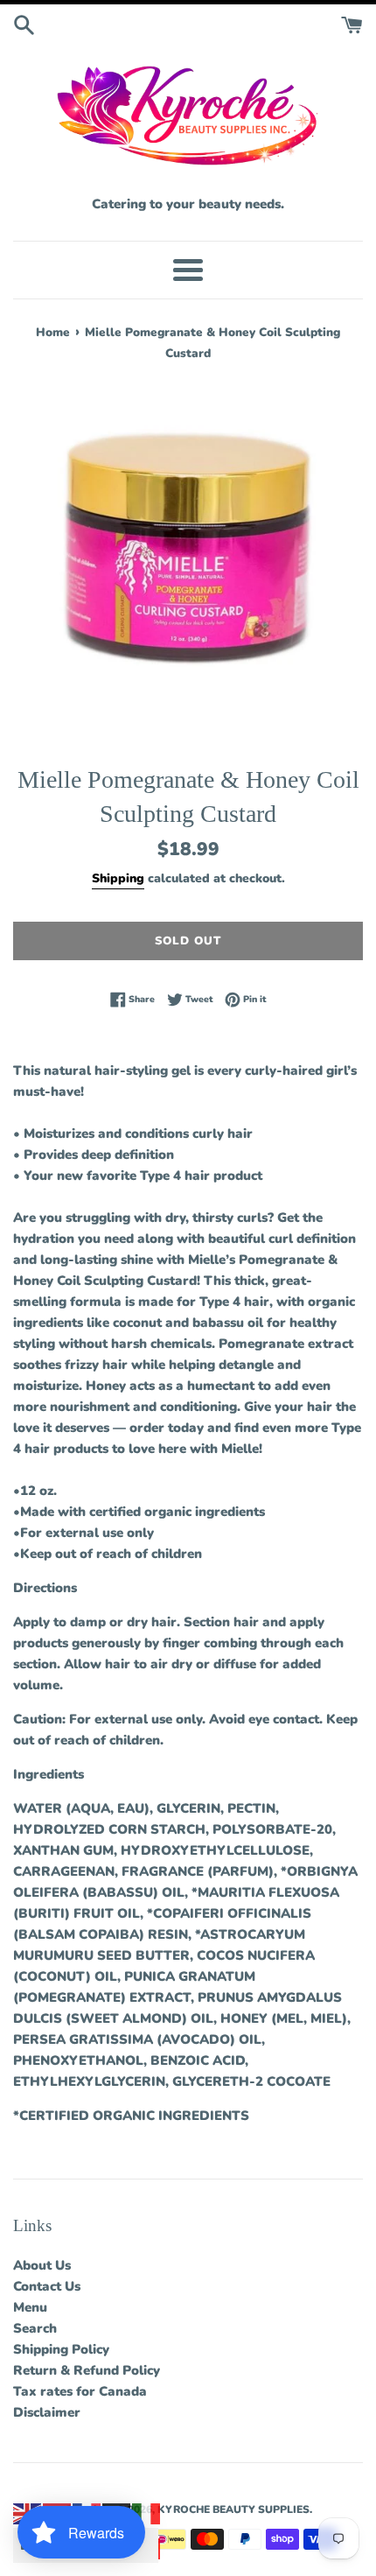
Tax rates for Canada (80, 2391)
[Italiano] (147, 2513)
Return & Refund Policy (87, 2370)
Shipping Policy (61, 2349)
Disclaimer (47, 2412)
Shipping (118, 878)
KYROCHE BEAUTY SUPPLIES (233, 2509)
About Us (42, 2265)
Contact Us (47, 2286)
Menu (30, 2307)
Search (35, 2328)
